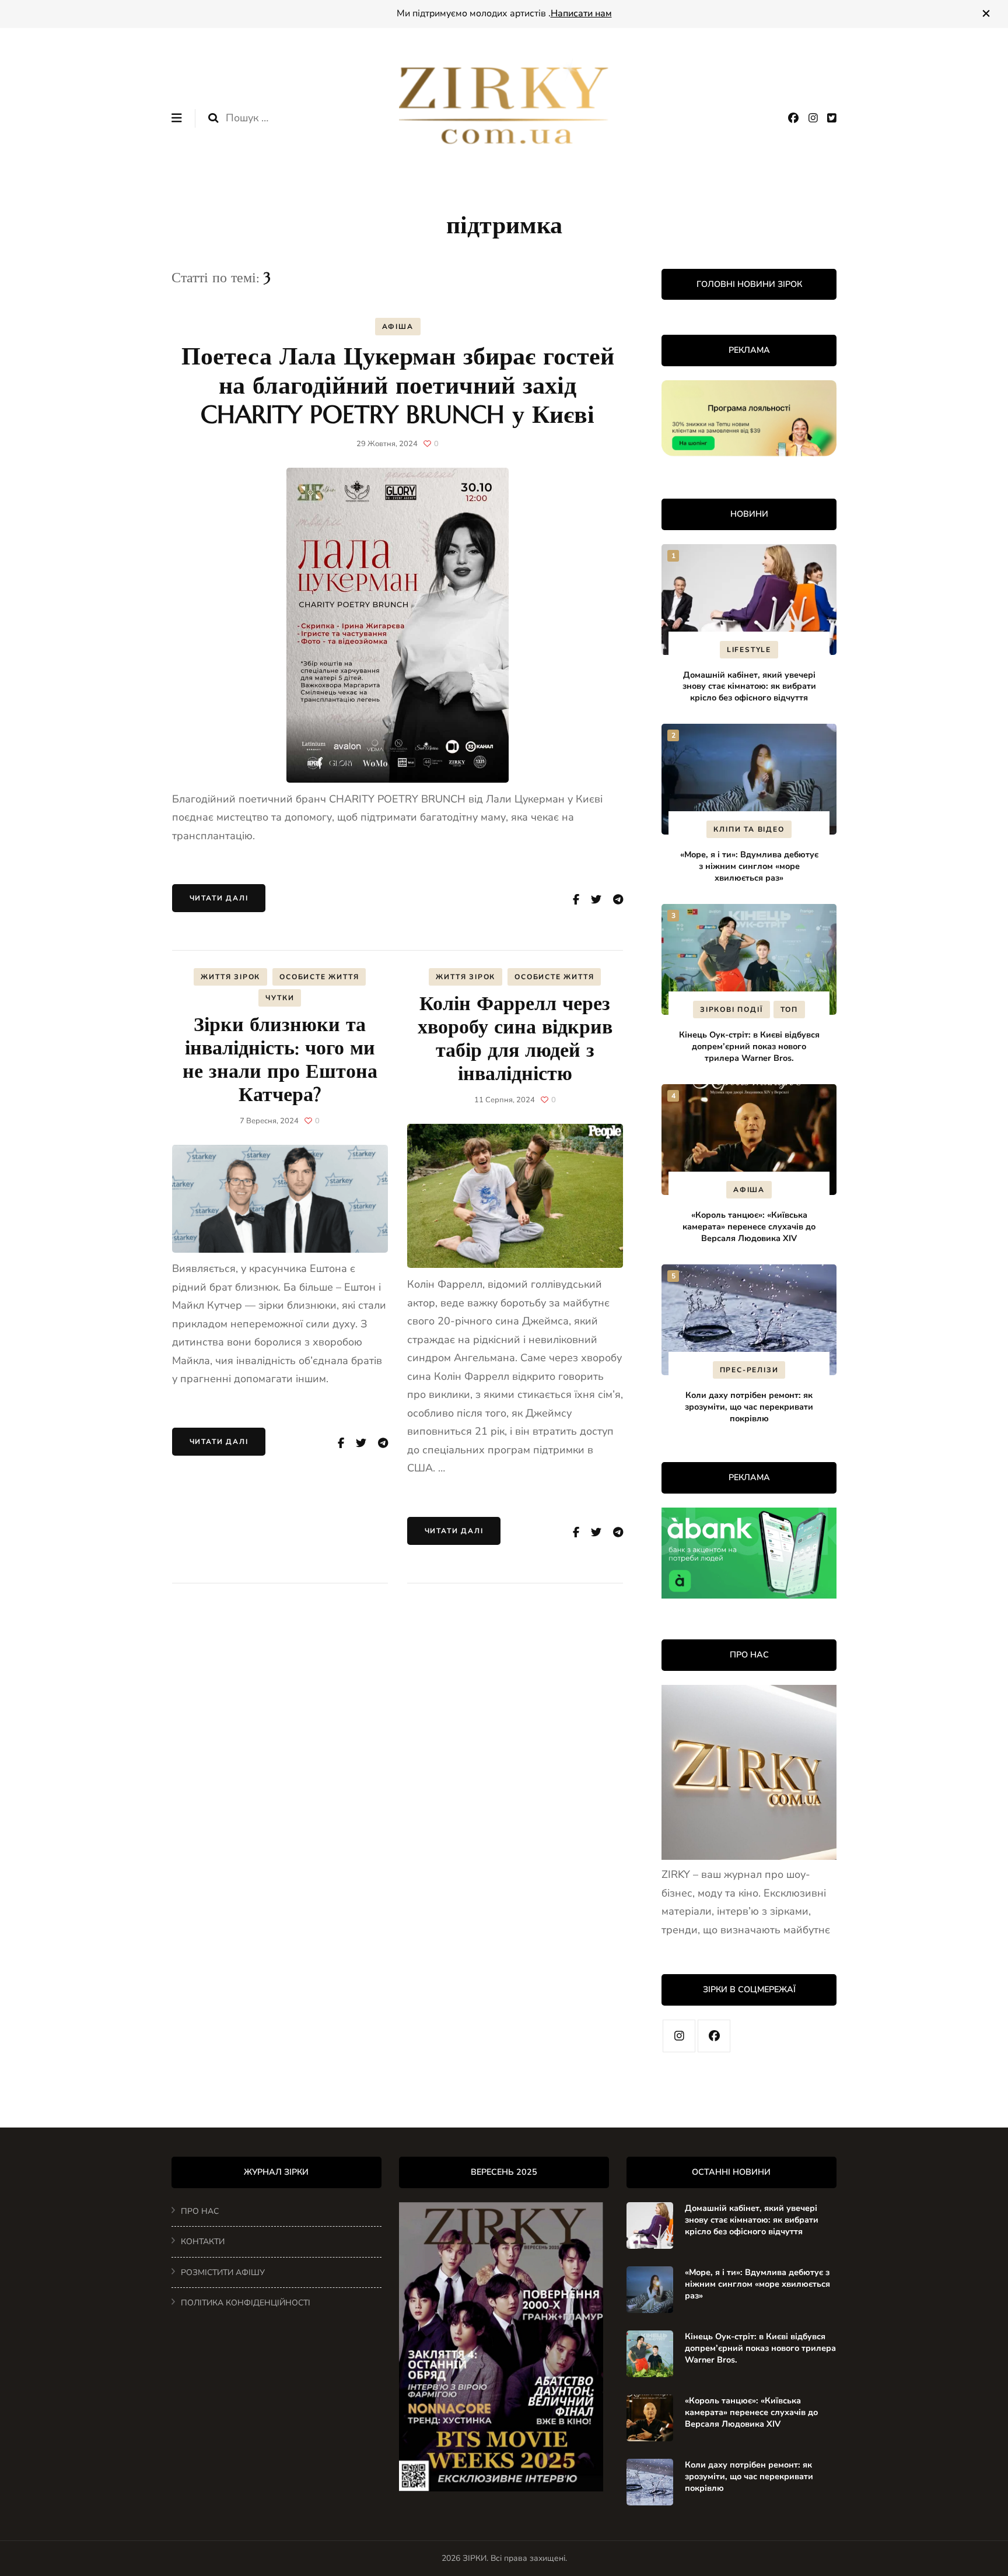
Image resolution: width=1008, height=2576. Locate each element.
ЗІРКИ (475, 2558)
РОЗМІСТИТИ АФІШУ (223, 2272)
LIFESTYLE (749, 650)
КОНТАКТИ (203, 2242)
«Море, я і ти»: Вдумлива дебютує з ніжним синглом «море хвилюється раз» (749, 866)
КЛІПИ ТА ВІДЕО (749, 829)
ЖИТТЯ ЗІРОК (230, 977)
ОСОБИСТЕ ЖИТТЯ (319, 977)
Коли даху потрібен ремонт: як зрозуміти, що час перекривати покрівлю (749, 1407)
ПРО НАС (200, 2211)
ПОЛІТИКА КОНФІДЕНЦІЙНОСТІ (246, 2303)
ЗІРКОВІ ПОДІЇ (731, 1010)
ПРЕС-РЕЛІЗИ (749, 1370)
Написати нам (581, 13)
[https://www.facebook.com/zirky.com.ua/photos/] (714, 2036)
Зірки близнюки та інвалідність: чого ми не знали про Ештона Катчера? (280, 1059)
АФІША (398, 327)
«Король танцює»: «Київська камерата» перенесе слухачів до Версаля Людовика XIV (749, 1226)
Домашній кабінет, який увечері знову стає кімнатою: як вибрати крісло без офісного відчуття (749, 686)
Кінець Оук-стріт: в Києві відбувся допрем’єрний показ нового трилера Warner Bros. (749, 1046)
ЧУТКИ (280, 998)
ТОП (789, 1010)
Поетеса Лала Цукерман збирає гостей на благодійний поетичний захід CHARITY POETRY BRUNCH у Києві (398, 385)
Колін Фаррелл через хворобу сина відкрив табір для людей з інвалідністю (515, 1038)
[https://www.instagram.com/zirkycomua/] (679, 2036)
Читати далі (219, 898)
